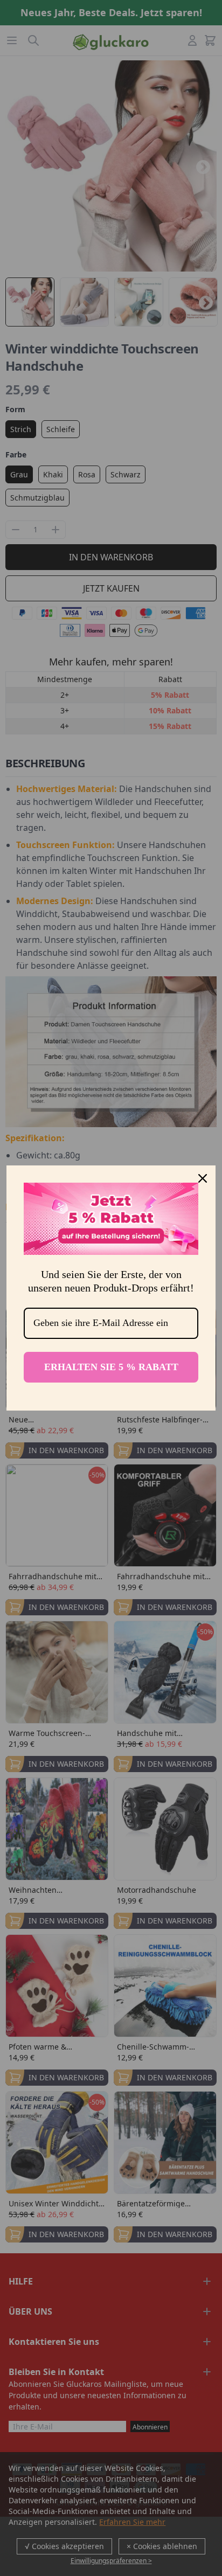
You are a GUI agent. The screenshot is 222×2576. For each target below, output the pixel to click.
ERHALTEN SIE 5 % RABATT (111, 1367)
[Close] (203, 1178)
